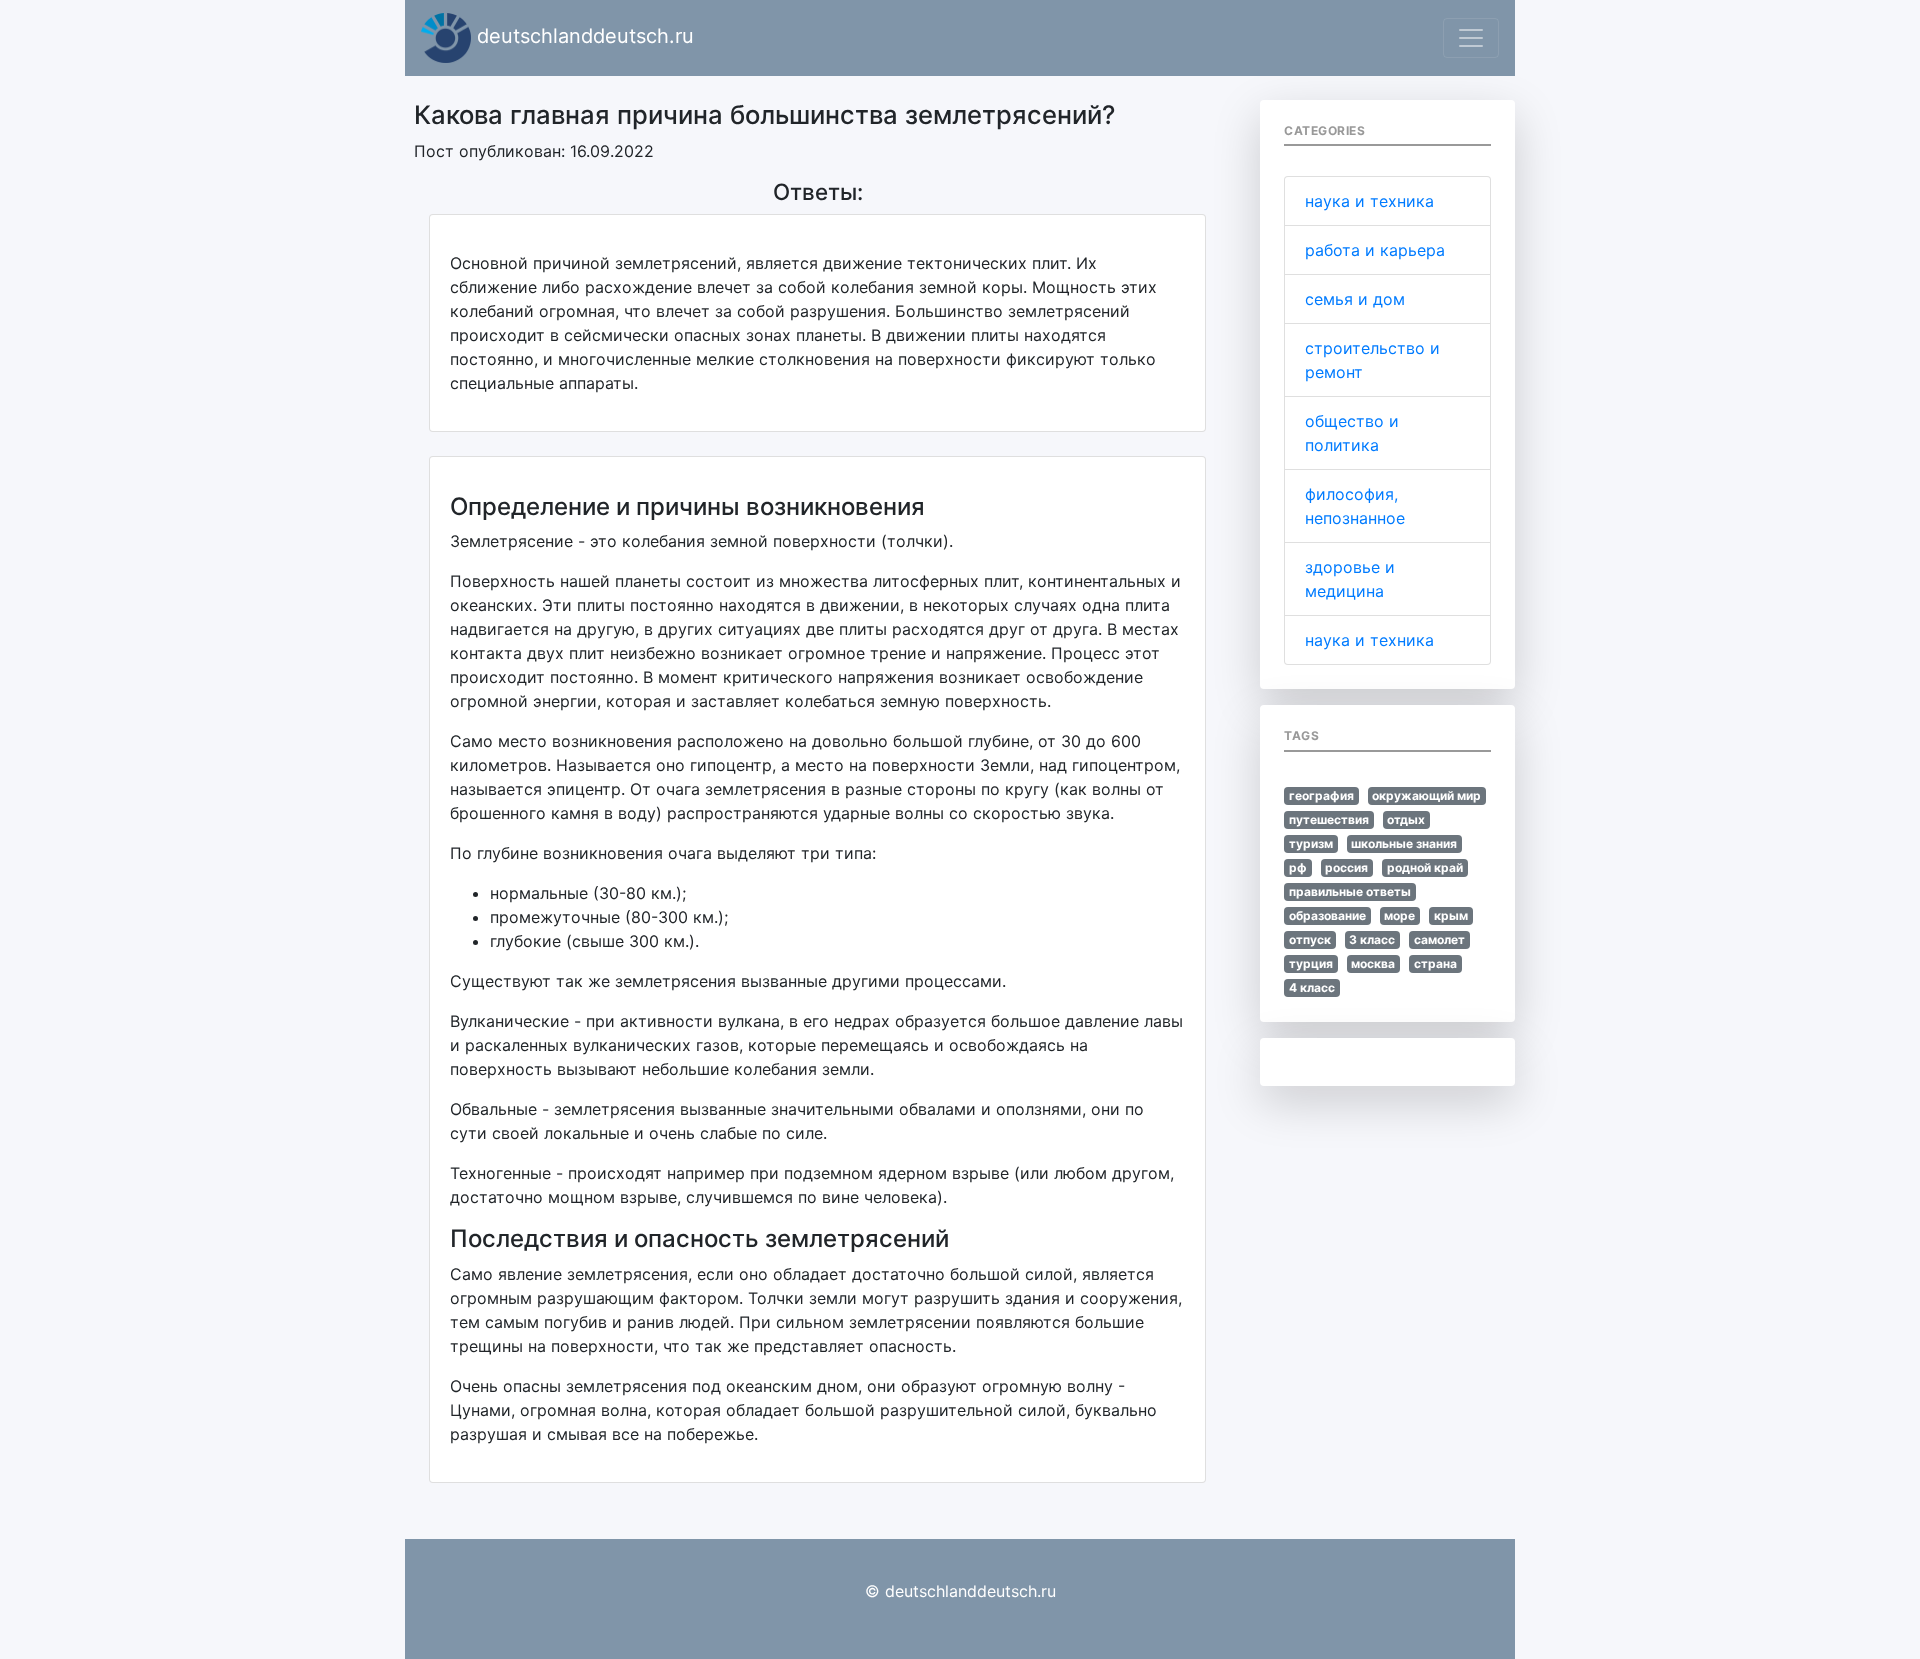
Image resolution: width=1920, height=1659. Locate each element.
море (1399, 915)
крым (1451, 915)
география (1321, 795)
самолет (1439, 939)
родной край (1425, 867)
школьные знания (1404, 843)
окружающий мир (1426, 795)
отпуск (1310, 939)
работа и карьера (1375, 250)
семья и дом (1355, 299)
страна (1435, 963)
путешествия (1329, 819)
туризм (1311, 843)
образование (1327, 915)
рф (1298, 867)
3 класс (1372, 939)
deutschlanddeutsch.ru (582, 36)
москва (1373, 963)
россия (1346, 867)
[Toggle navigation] (1471, 38)
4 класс (1312, 987)
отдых (1406, 819)
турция (1311, 963)
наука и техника (1369, 201)
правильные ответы (1350, 891)
